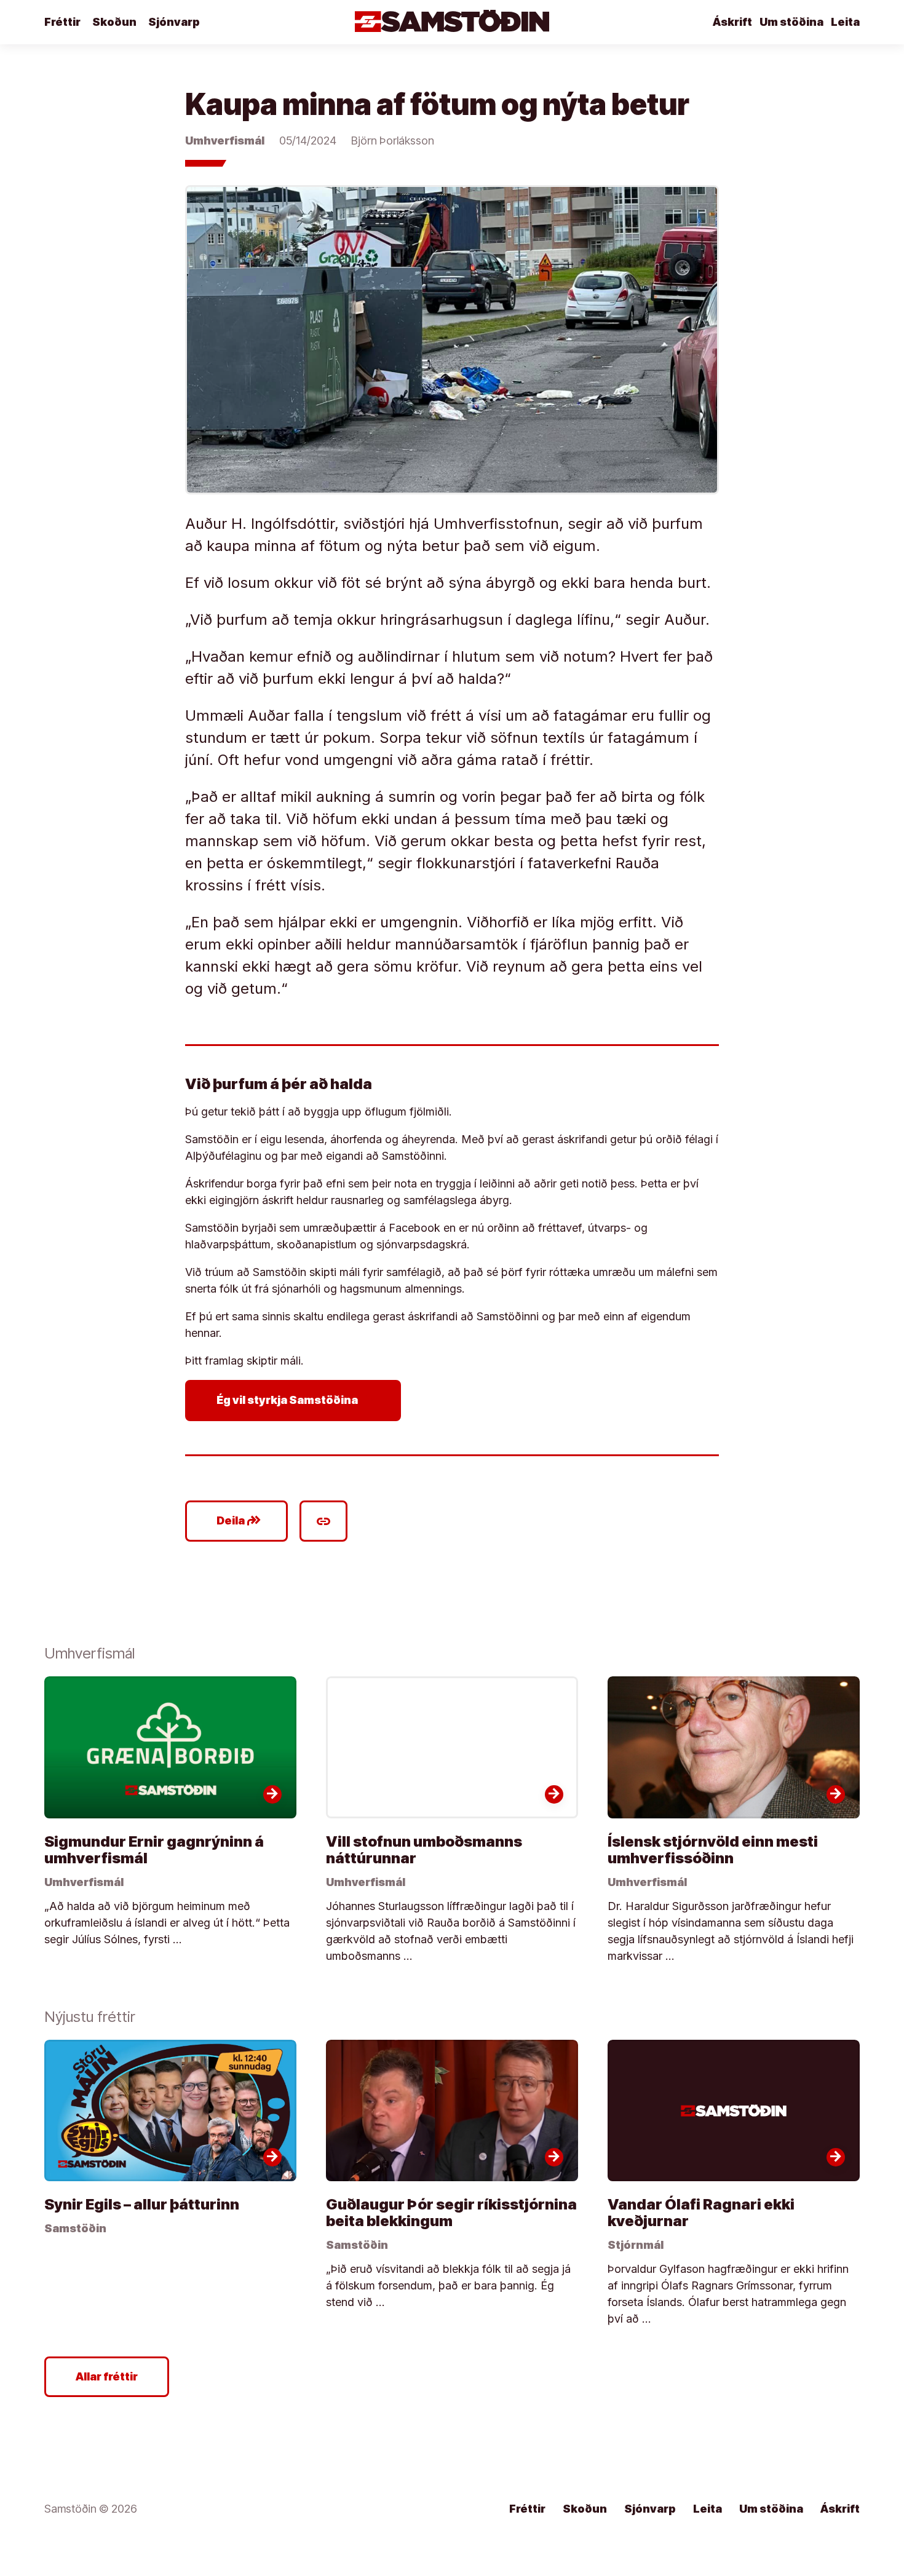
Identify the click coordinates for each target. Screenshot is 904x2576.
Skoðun (114, 22)
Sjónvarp (174, 22)
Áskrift (732, 22)
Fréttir (62, 22)
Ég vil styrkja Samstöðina (295, 1400)
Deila (239, 1521)
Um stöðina (791, 22)
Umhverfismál (225, 141)
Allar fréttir (107, 2376)
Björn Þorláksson (393, 141)
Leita (845, 22)
